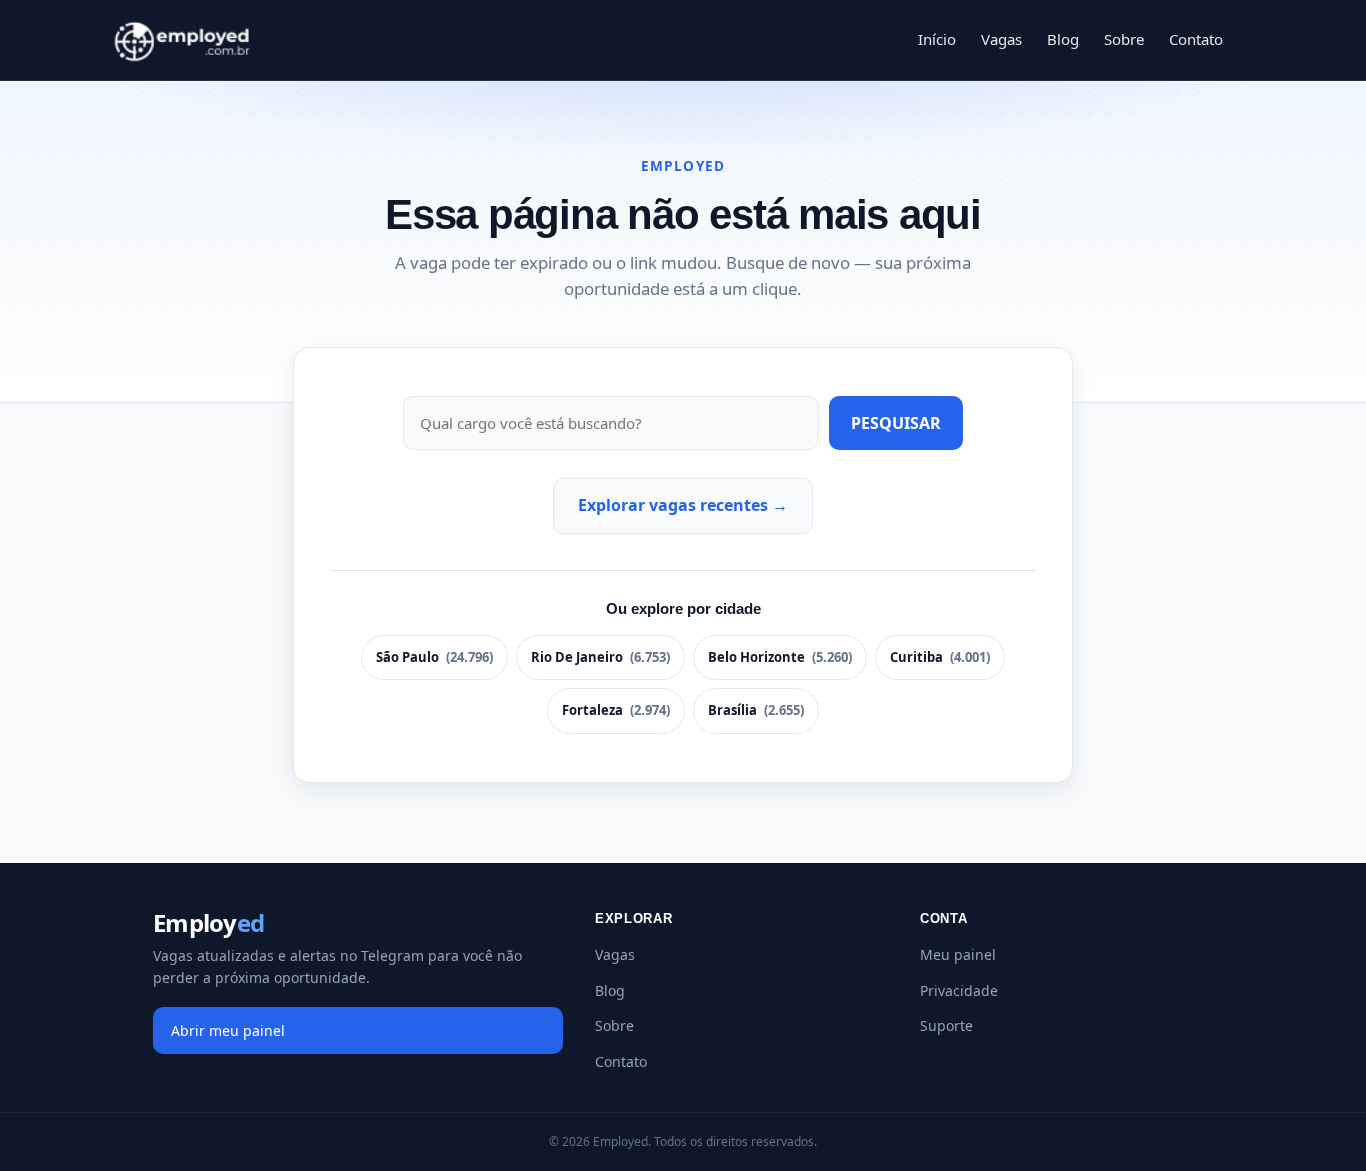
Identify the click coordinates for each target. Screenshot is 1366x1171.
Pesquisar (896, 423)
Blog (1063, 39)
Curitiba (940, 657)
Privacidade (959, 990)
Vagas (1001, 39)
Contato (1196, 39)
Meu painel (958, 954)
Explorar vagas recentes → (683, 505)
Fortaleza (616, 710)
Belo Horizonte (780, 657)
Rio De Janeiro (600, 657)
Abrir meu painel (228, 1030)
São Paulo (434, 657)
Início (937, 39)
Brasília (756, 710)
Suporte (946, 1025)
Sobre (1124, 39)
